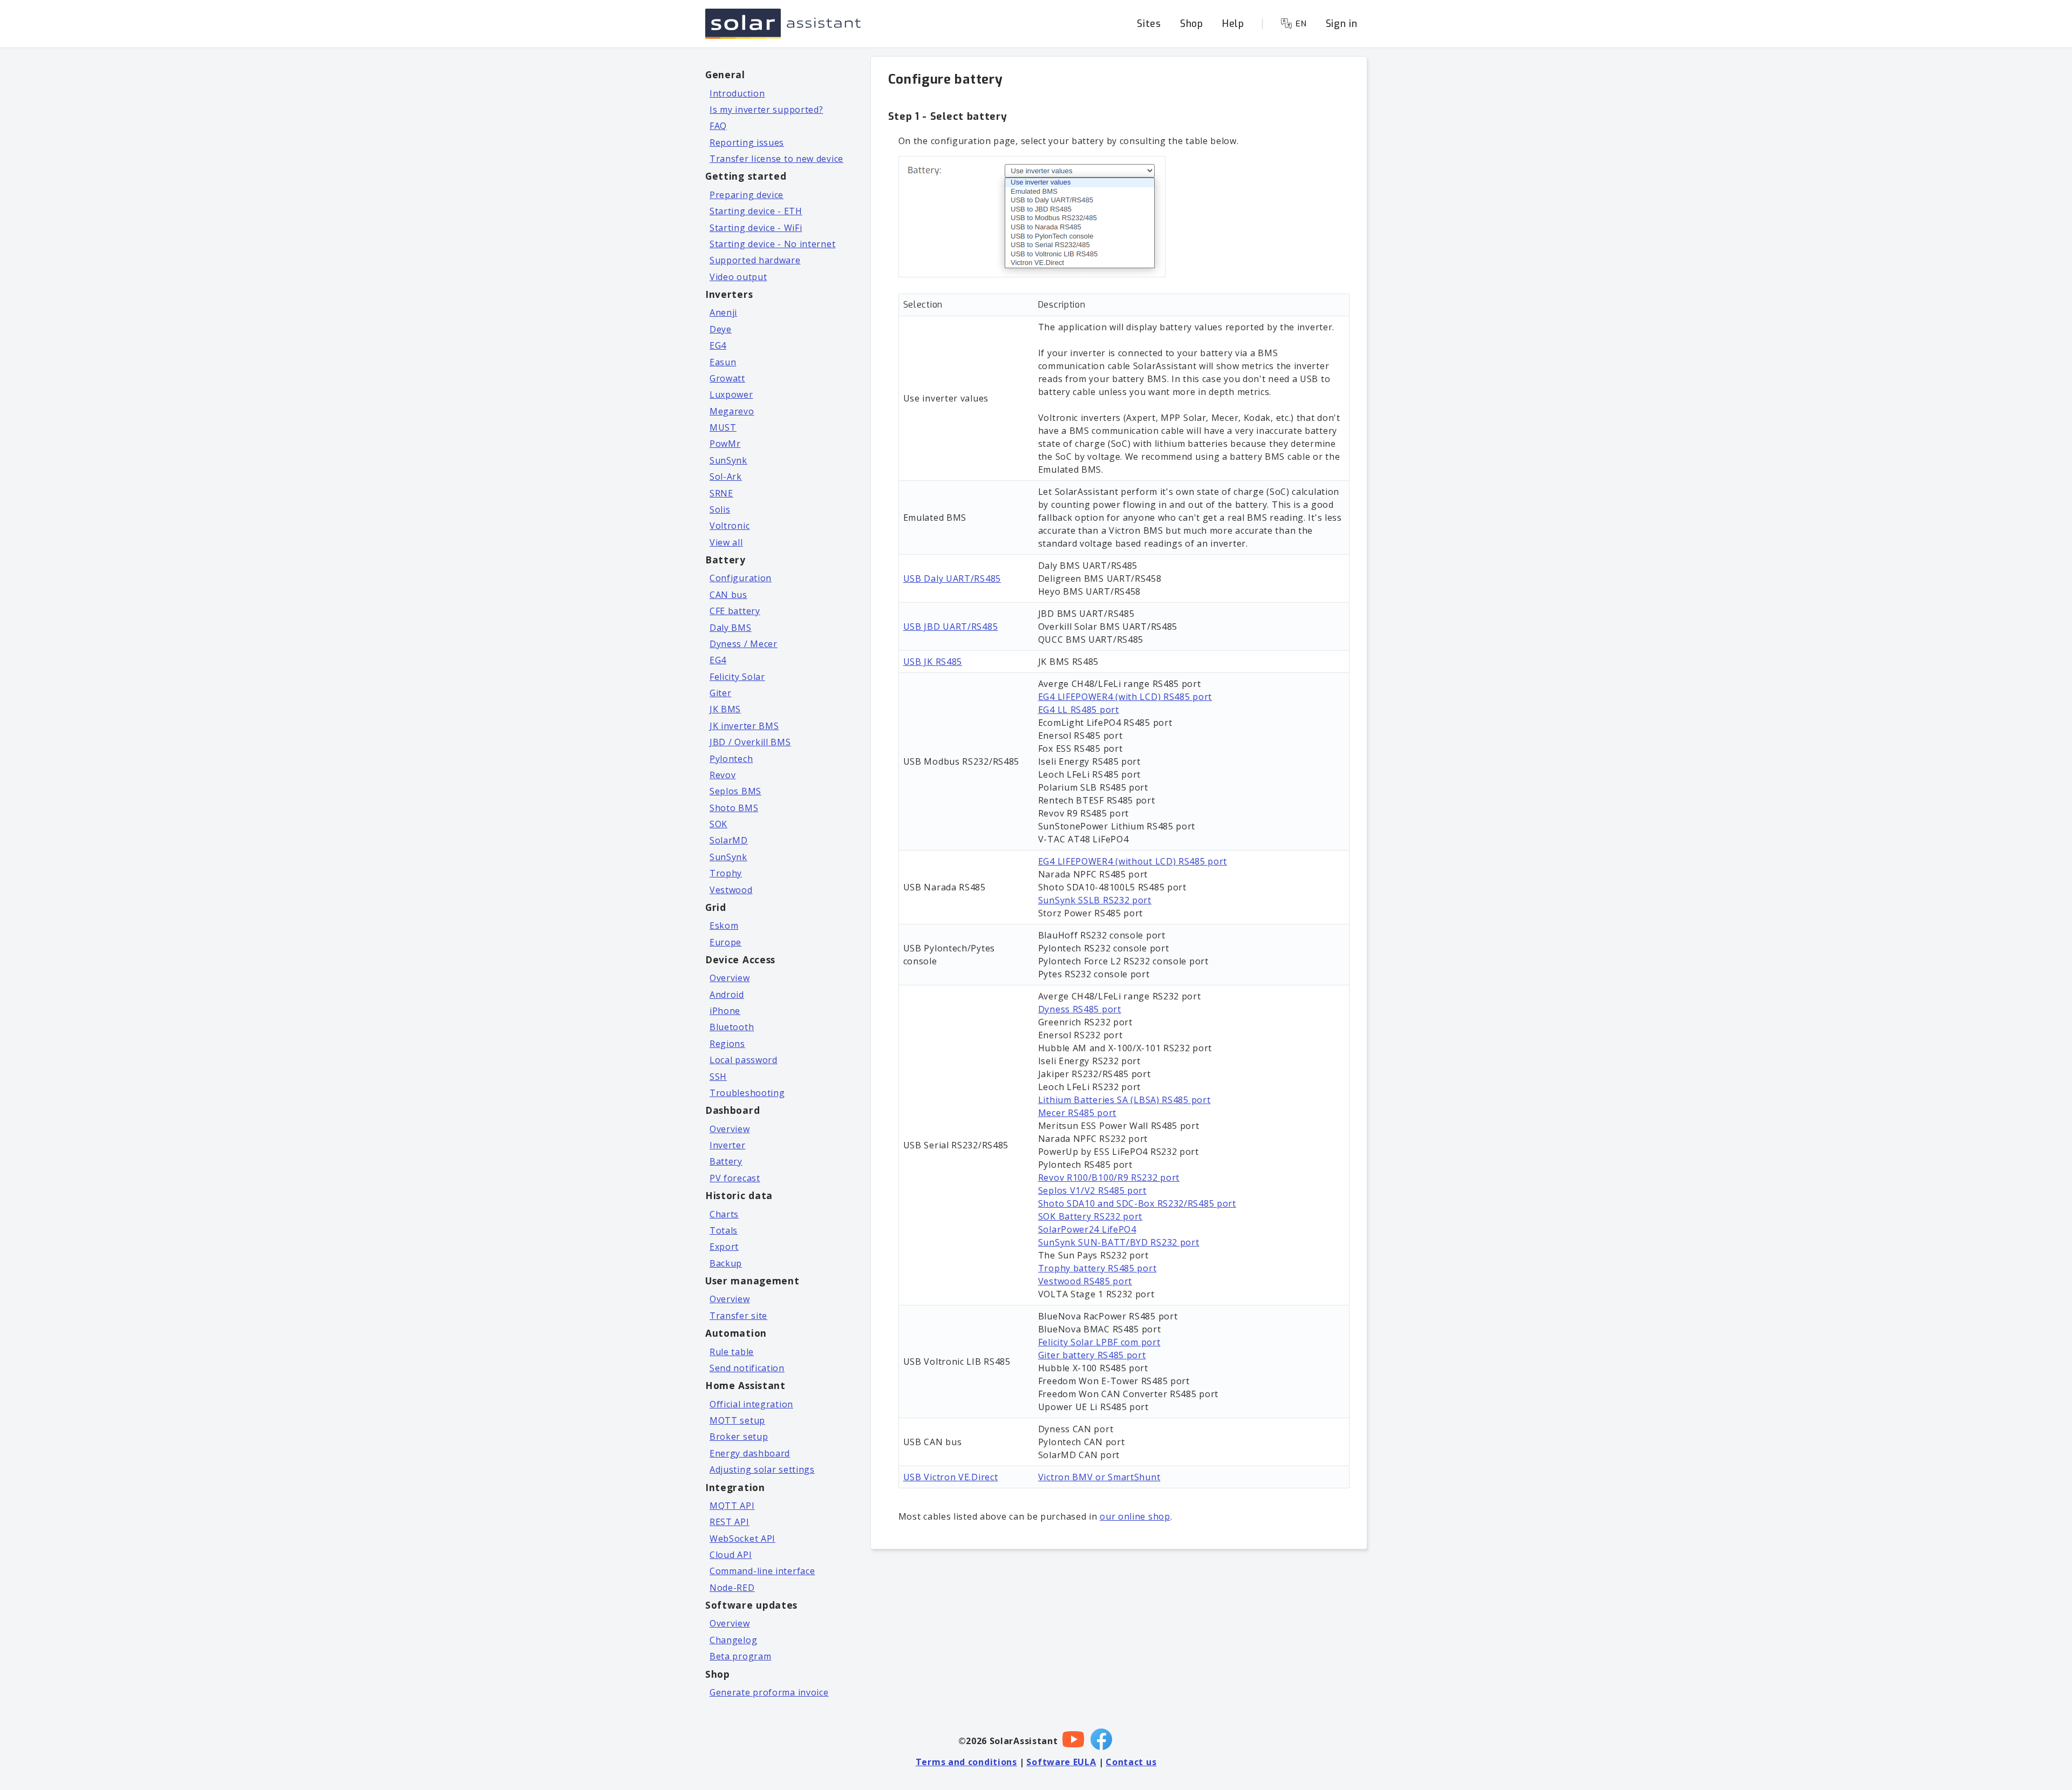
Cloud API (731, 1555)
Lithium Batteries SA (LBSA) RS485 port (1124, 1100)
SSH (718, 1077)
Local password (744, 1060)
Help (1233, 24)
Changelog (733, 1640)
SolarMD (729, 840)
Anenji (723, 312)
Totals (724, 1230)
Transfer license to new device (776, 159)
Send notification (747, 1368)
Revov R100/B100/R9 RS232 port (1109, 1178)
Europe (725, 942)
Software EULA (1061, 1762)
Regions (727, 1044)
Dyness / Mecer (744, 644)
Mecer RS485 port (1077, 1113)
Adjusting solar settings (762, 1469)
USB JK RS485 (933, 662)
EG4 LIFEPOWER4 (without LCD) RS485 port (1133, 861)
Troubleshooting (747, 1093)
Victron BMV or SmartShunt (1099, 1477)
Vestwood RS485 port (1085, 1281)
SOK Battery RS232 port (1090, 1216)
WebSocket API (742, 1539)
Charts (724, 1214)
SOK (718, 824)
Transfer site (738, 1316)
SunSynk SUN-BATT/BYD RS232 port (1119, 1242)
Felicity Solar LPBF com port (1099, 1342)
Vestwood (731, 890)
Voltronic (730, 526)
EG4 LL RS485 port (1079, 710)
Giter (721, 693)
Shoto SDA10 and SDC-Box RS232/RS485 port (1137, 1203)
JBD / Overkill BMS (750, 742)
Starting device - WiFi (756, 228)
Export (724, 1247)
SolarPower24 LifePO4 (1087, 1229)
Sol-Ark (726, 477)
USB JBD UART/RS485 (951, 627)
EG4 (718, 345)
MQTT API (732, 1506)
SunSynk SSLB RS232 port (1095, 900)
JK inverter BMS (744, 726)
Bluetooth (732, 1027)
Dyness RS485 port (1080, 1009)
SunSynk (728, 460)
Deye (721, 329)
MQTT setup (737, 1420)
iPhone (725, 1011)
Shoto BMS (734, 808)
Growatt (727, 378)
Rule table (732, 1352)
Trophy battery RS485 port (1098, 1268)
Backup (726, 1263)
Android (727, 995)
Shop (1192, 24)
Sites (1149, 24)
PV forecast (735, 1178)
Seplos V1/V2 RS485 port (1092, 1190)
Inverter (728, 1145)
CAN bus (728, 595)
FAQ (718, 126)
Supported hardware (755, 260)
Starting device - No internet (772, 244)
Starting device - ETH (756, 211)
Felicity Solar (737, 677)
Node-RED (732, 1588)
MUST (723, 427)
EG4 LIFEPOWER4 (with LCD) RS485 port (1125, 697)
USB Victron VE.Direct (951, 1477)
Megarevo (732, 411)
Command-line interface (762, 1571)
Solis (720, 509)
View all (726, 542)
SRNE (721, 493)
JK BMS (725, 709)
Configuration (741, 578)
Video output (738, 277)
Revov (723, 775)
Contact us (1131, 1762)
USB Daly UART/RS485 (952, 578)
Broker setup (739, 1437)
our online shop (1135, 1516)
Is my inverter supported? (766, 110)
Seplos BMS (735, 791)
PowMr (725, 444)
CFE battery (735, 611)
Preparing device (747, 195)
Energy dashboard (750, 1453)
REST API (730, 1522)
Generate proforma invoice (769, 1692)
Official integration (751, 1404)
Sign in (1342, 24)
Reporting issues (747, 142)
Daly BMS (731, 628)
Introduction (737, 93)
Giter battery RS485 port (1092, 1355)
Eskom (724, 925)
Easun (723, 362)
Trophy (726, 873)
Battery (726, 1161)
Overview (730, 978)
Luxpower (731, 394)
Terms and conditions (966, 1762)
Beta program (740, 1656)
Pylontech (731, 759)
